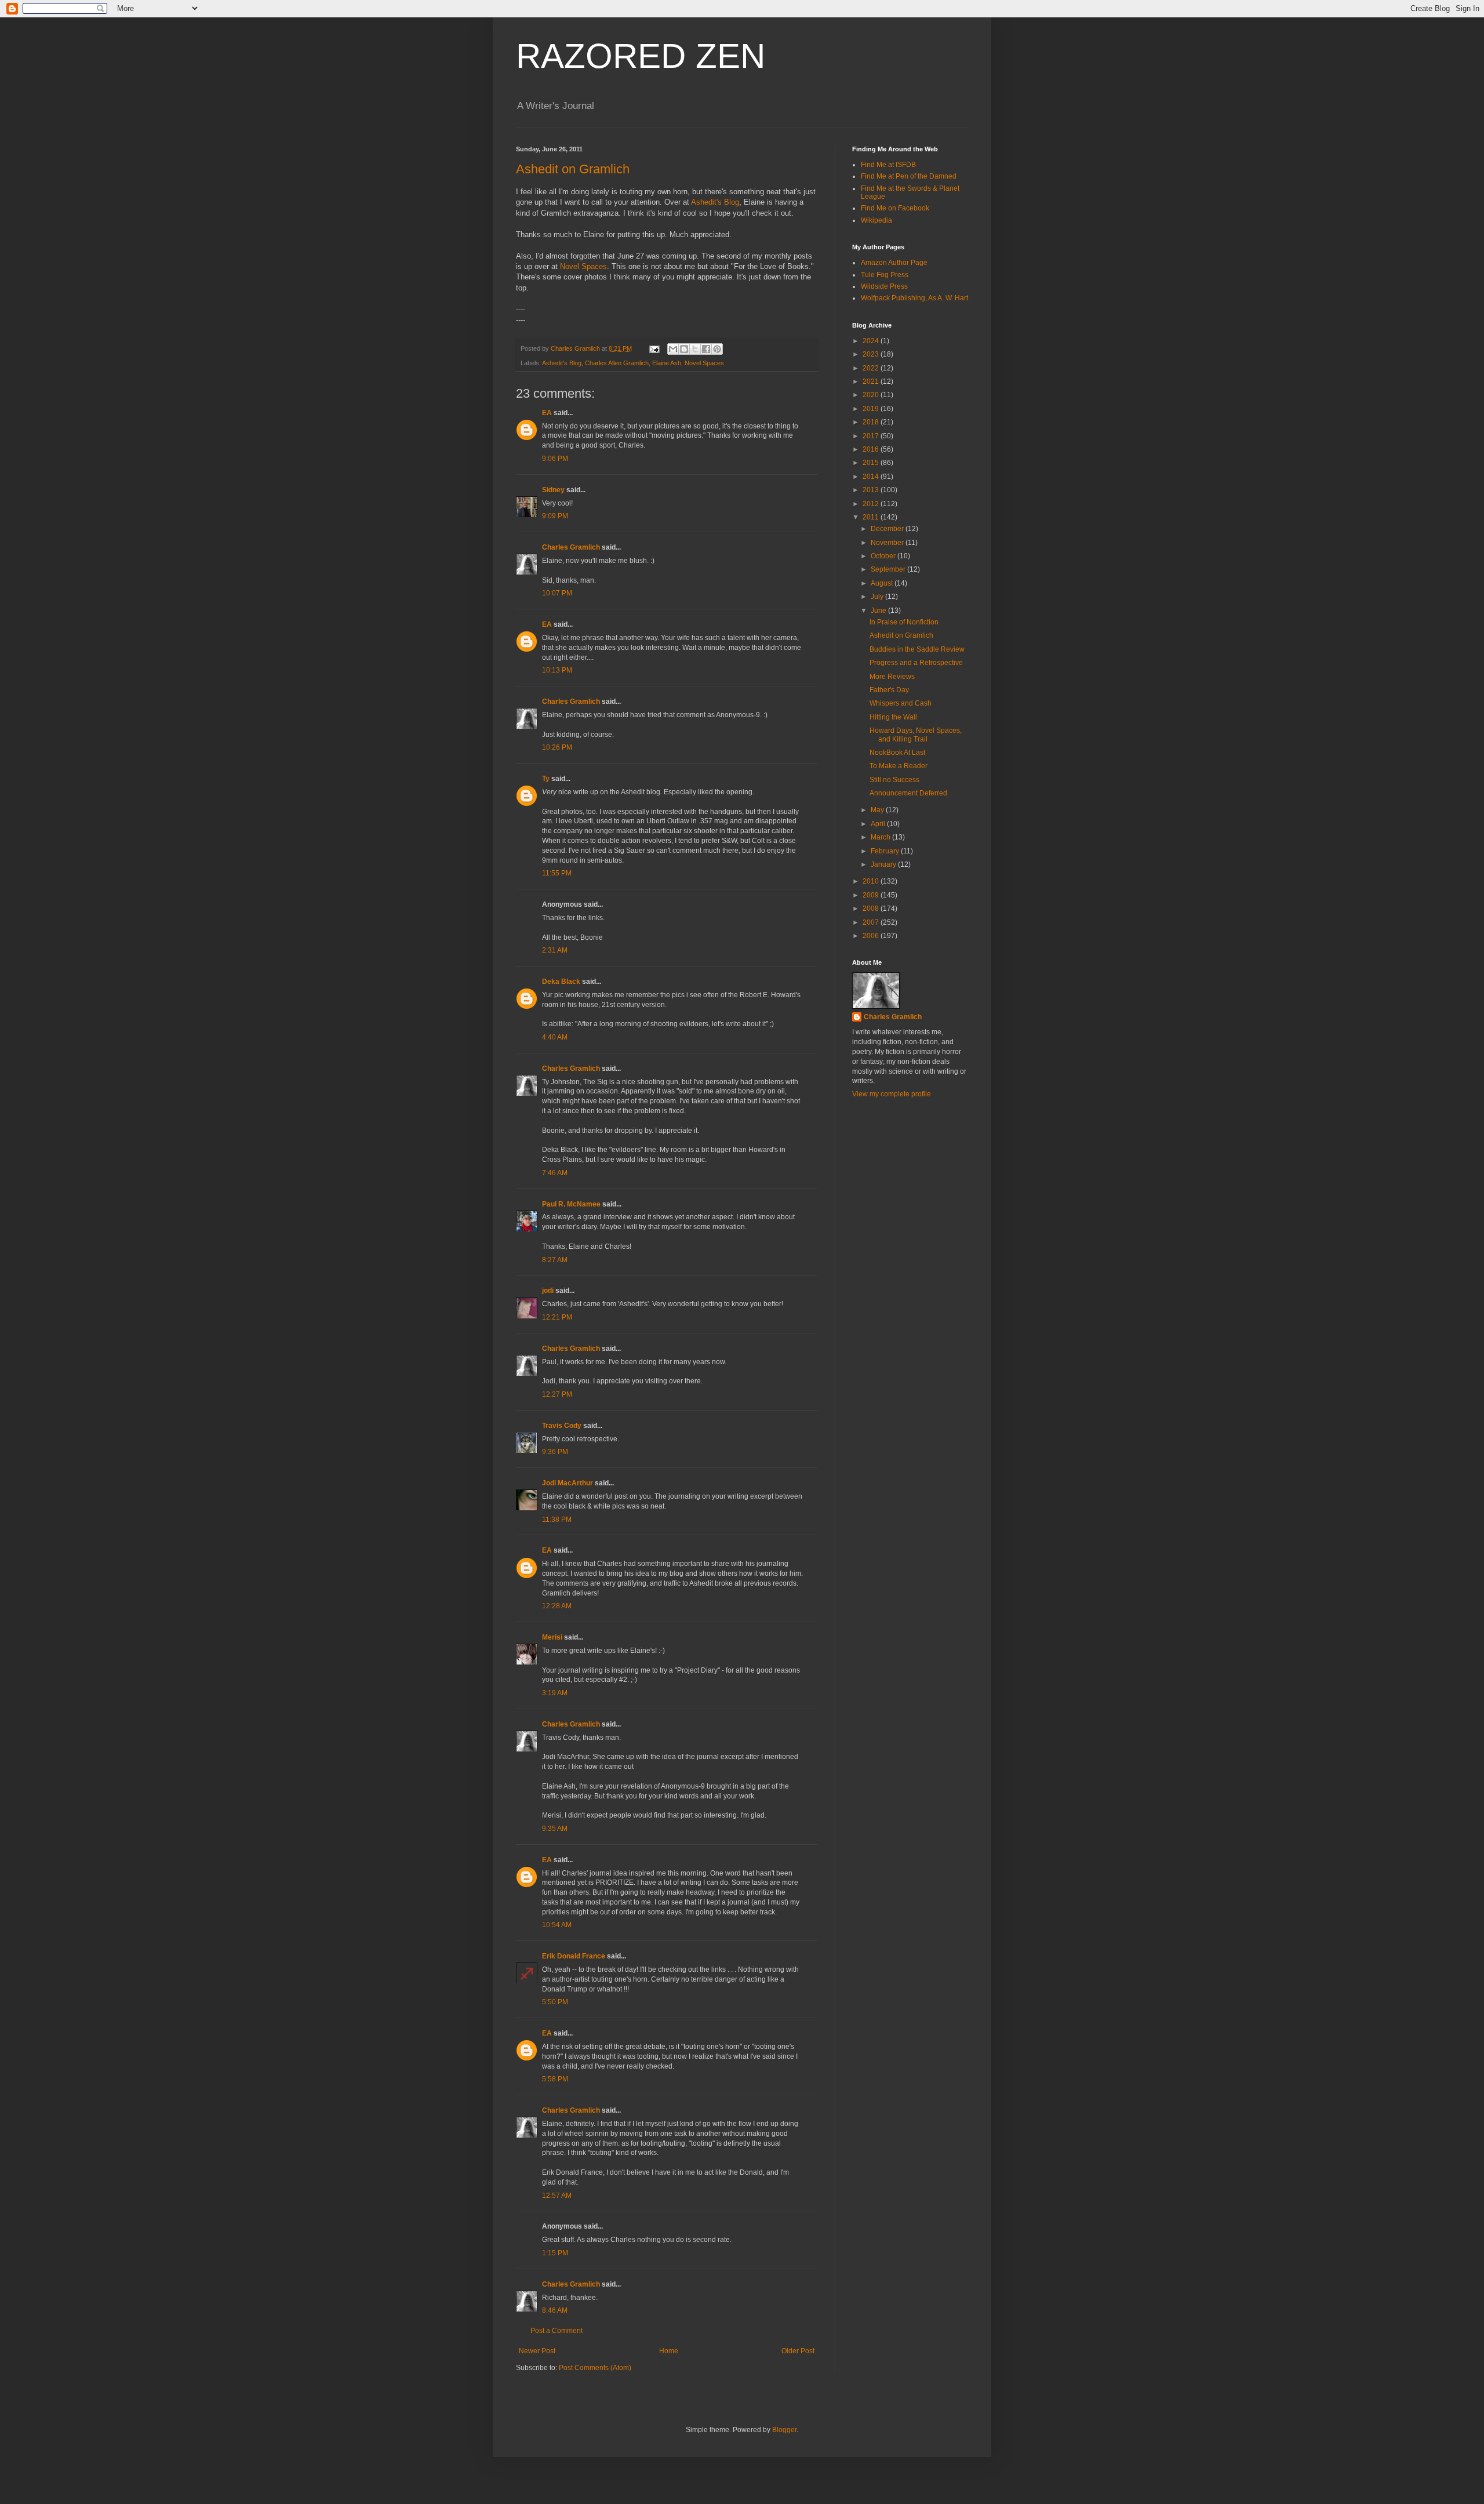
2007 (872, 922)
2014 (872, 477)
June (879, 610)
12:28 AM (557, 1606)
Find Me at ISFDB (888, 165)
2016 (872, 449)
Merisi (552, 1637)
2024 (872, 341)
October (884, 556)
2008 (872, 908)
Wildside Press (884, 286)
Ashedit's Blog (715, 202)
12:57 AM (557, 2196)
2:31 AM (555, 950)
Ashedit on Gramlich (573, 169)
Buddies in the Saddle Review (917, 649)
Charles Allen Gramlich (617, 363)
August (883, 583)
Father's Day (889, 690)
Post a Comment (556, 2331)
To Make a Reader (899, 766)
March (881, 837)
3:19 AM (555, 1693)
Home (669, 2351)
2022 (872, 368)
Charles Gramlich (571, 547)
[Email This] (673, 349)
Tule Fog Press (885, 275)
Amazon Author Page (894, 263)
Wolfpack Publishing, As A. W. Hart (914, 298)
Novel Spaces (583, 266)
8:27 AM (555, 1260)
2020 (872, 395)
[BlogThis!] (684, 349)
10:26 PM (557, 747)
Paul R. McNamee (571, 1204)
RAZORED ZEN (641, 56)
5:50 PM (555, 2002)
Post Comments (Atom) (595, 2368)
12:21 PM (557, 1317)
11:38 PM (557, 1520)
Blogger (784, 2430)
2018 (872, 422)
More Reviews (892, 677)
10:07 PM (557, 593)
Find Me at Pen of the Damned (909, 176)
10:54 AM (557, 1925)
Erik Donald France (574, 1956)
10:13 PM (557, 670)
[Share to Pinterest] (717, 349)
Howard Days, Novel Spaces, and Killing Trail (916, 735)
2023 (872, 354)
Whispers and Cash (901, 703)
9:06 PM (555, 459)
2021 (872, 381)
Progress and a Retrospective (916, 663)
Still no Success (894, 780)
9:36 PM (555, 1452)
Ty (546, 779)
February (886, 851)
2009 (872, 895)
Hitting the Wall (893, 717)
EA (547, 413)
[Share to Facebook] (706, 349)
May (878, 810)
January (884, 864)
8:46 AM (555, 2310)
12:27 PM (557, 1394)
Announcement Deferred (908, 793)
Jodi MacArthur (568, 1483)
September (889, 569)
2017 (872, 436)
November (888, 543)
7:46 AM (555, 1173)
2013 (872, 490)
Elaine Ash (667, 363)
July (878, 597)
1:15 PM (555, 2253)
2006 (872, 936)
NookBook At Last (897, 753)
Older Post (798, 2351)
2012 (872, 504)
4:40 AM (555, 1037)
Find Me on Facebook (895, 208)
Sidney (553, 490)
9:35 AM (555, 1829)
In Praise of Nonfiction (904, 622)
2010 (872, 881)
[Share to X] (695, 349)
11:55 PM (557, 873)
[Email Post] (654, 348)
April (879, 824)
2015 (872, 463)
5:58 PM (555, 2079)
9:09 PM (555, 516)
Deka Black (561, 982)
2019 (872, 409)
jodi (548, 1291)
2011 (872, 517)
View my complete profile (892, 1094)
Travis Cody (562, 1426)
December (888, 529)
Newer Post (537, 2351)
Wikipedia (876, 220)
